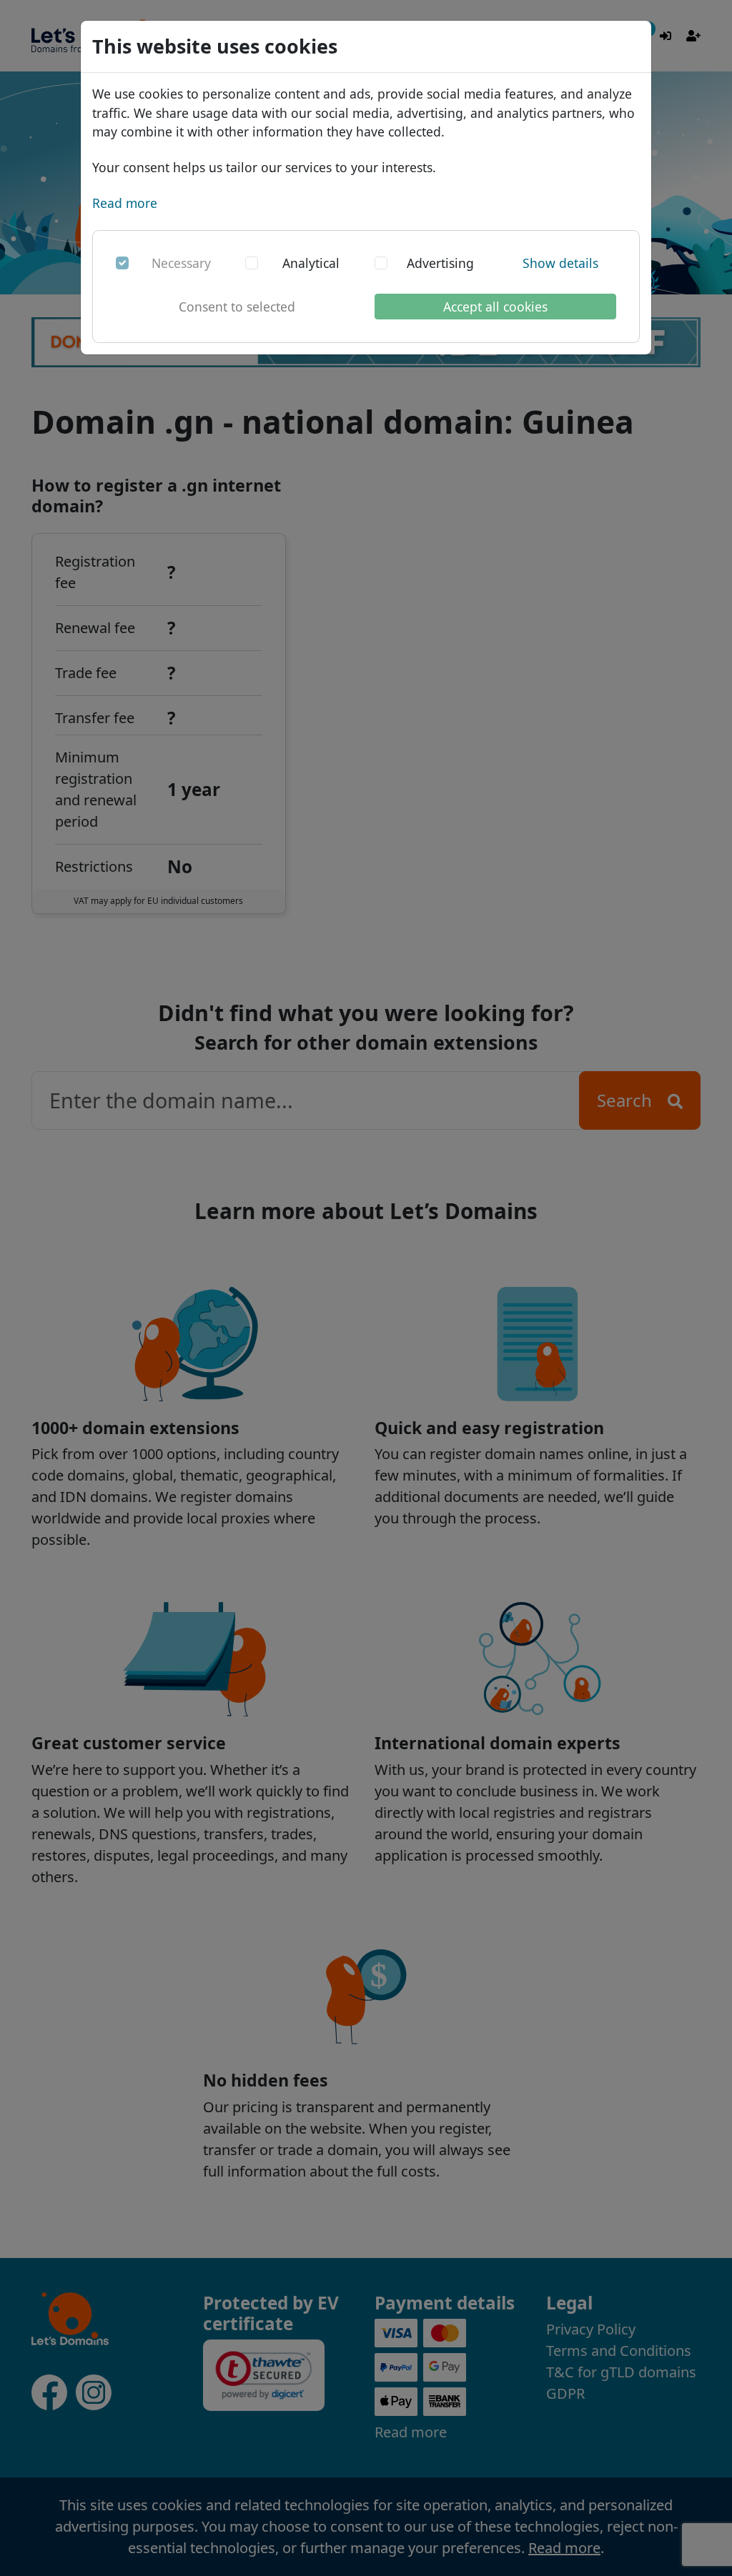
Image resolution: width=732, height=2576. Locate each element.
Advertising (440, 263)
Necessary (181, 263)
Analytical (311, 263)
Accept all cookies (495, 307)
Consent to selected (237, 307)
